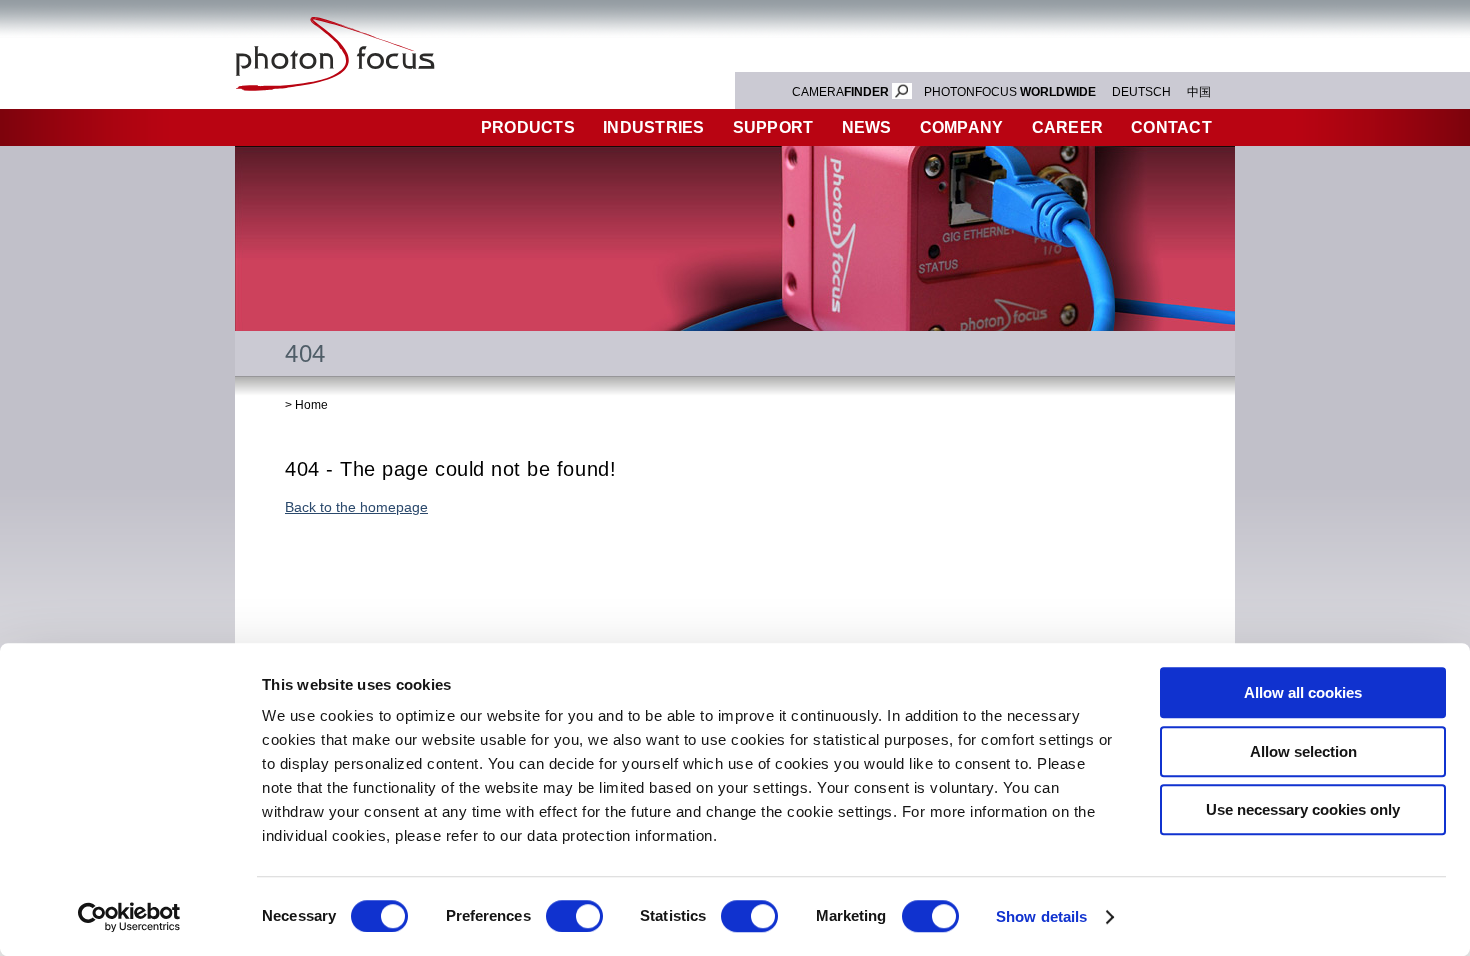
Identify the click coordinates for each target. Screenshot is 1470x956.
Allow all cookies (1303, 692)
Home (311, 405)
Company (962, 127)
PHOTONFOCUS (1010, 92)
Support (773, 127)
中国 (1199, 92)
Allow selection (1303, 751)
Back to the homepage (356, 507)
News (867, 127)
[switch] (574, 916)
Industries (654, 127)
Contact (1171, 127)
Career (1068, 127)
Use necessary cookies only (1303, 809)
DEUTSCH (1141, 92)
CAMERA (840, 92)
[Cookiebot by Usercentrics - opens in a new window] (129, 917)
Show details (1041, 916)
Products (528, 127)
